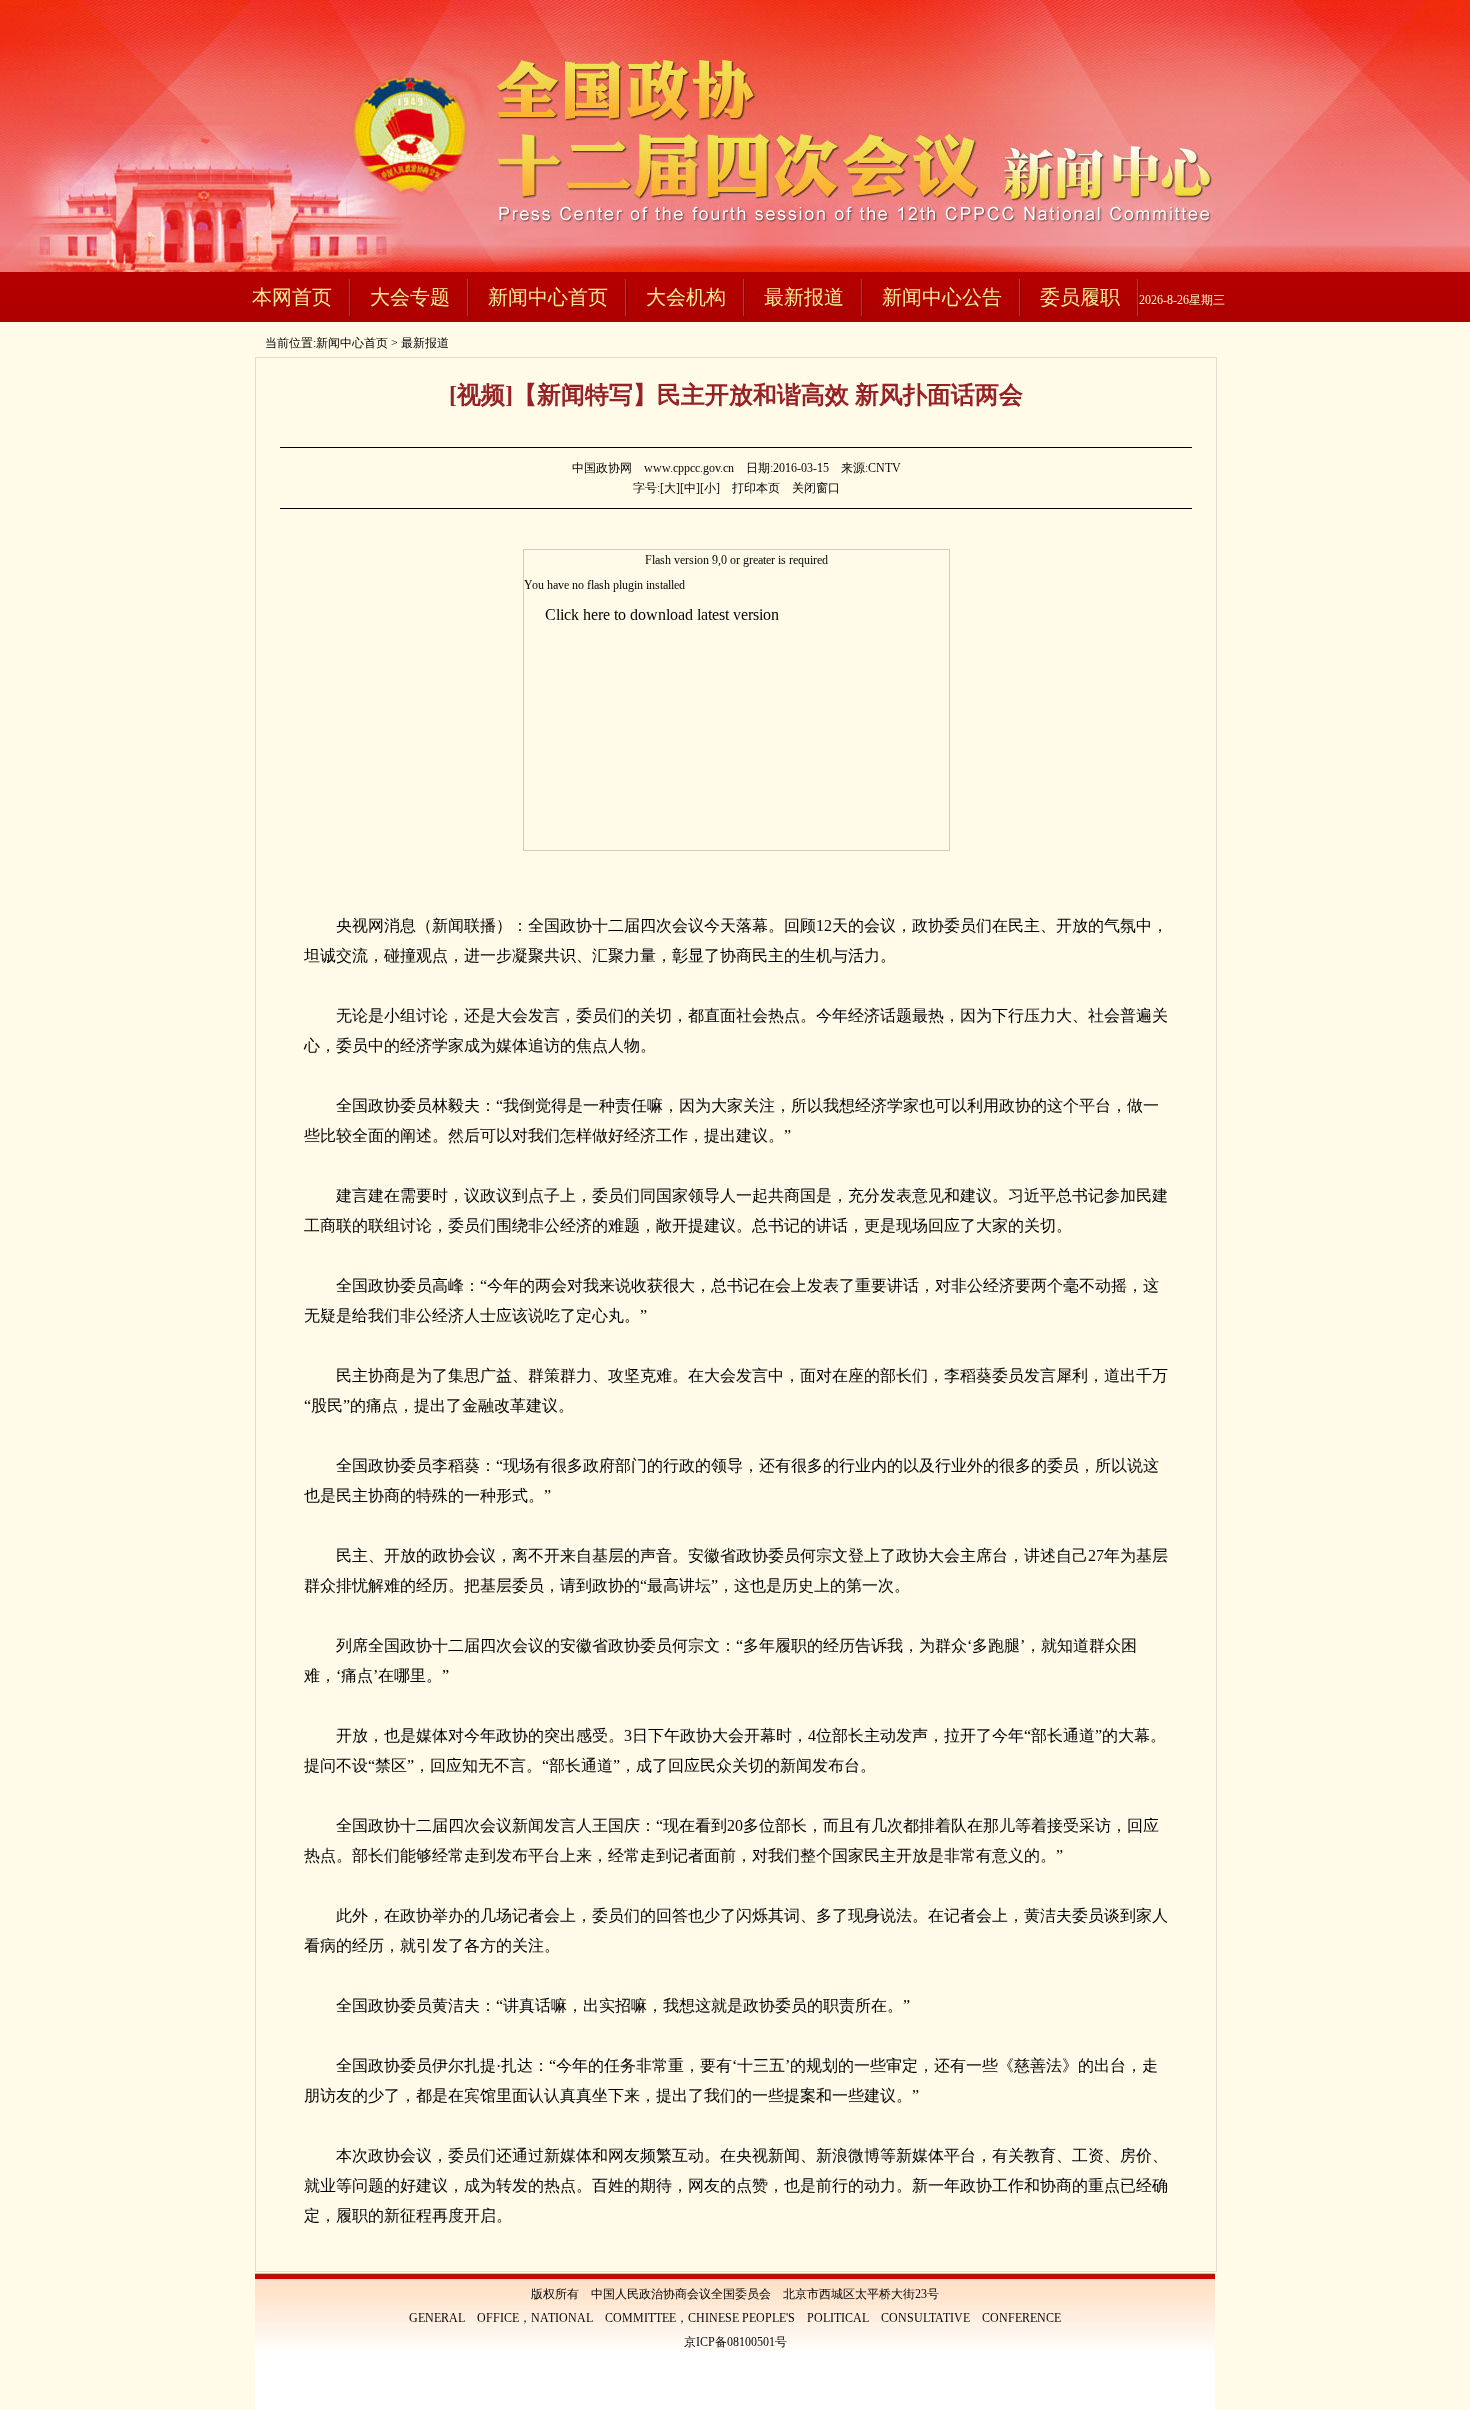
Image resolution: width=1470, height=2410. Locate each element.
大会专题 (410, 297)
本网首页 (292, 297)
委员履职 (1080, 297)
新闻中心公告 (942, 297)
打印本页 (756, 488)
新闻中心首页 (548, 297)
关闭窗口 (816, 488)
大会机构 (686, 297)
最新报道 (804, 297)
